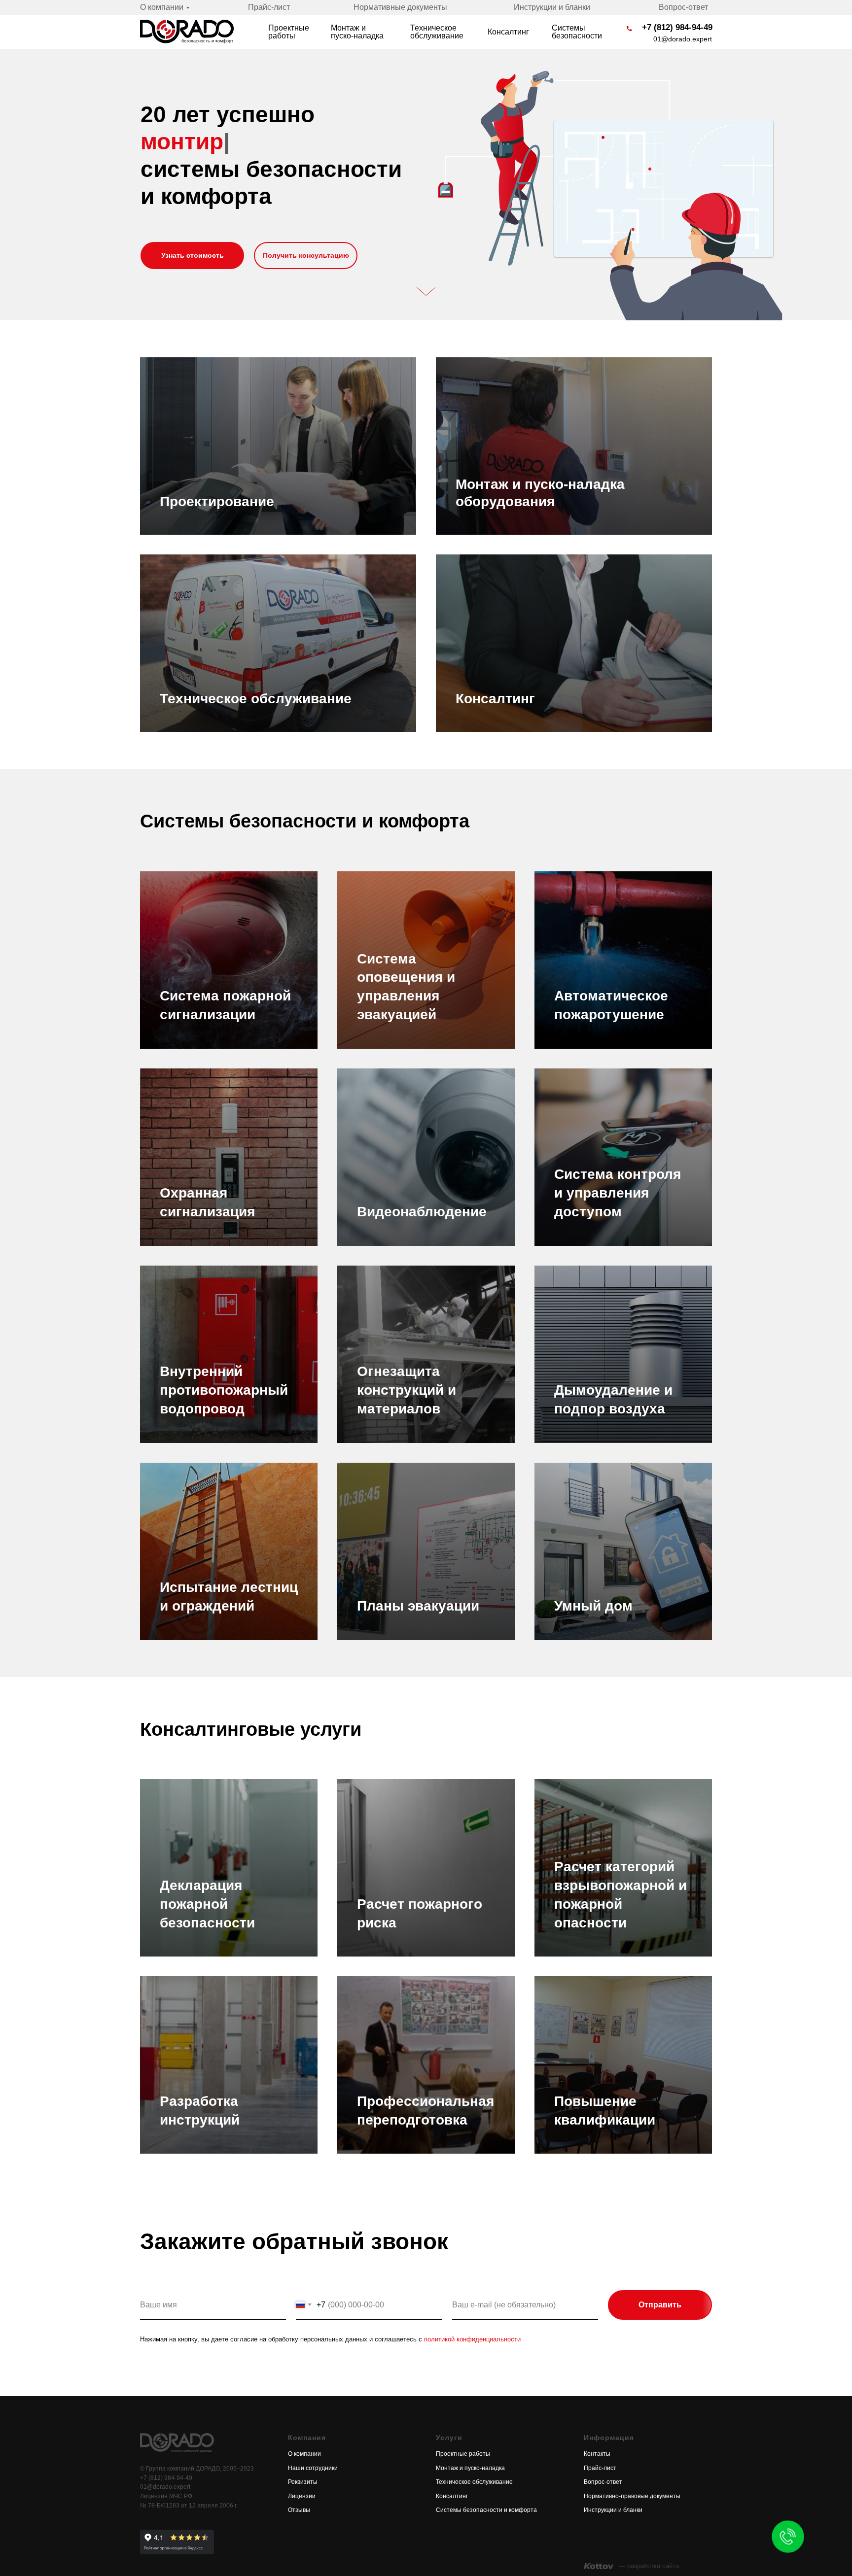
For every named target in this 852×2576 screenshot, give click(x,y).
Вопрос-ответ (683, 7)
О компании (162, 7)
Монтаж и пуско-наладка (357, 32)
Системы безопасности (577, 32)
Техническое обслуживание (437, 32)
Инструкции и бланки (552, 7)
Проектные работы (289, 32)
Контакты (597, 2454)
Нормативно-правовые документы (632, 2496)
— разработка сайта (649, 2566)
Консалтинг (508, 32)
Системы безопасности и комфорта (486, 2510)
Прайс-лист (269, 7)
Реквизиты (303, 2482)
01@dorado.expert (683, 39)
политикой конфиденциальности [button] (472, 2339)
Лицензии (302, 2496)
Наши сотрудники (313, 2468)
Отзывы (299, 2510)
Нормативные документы (400, 7)
